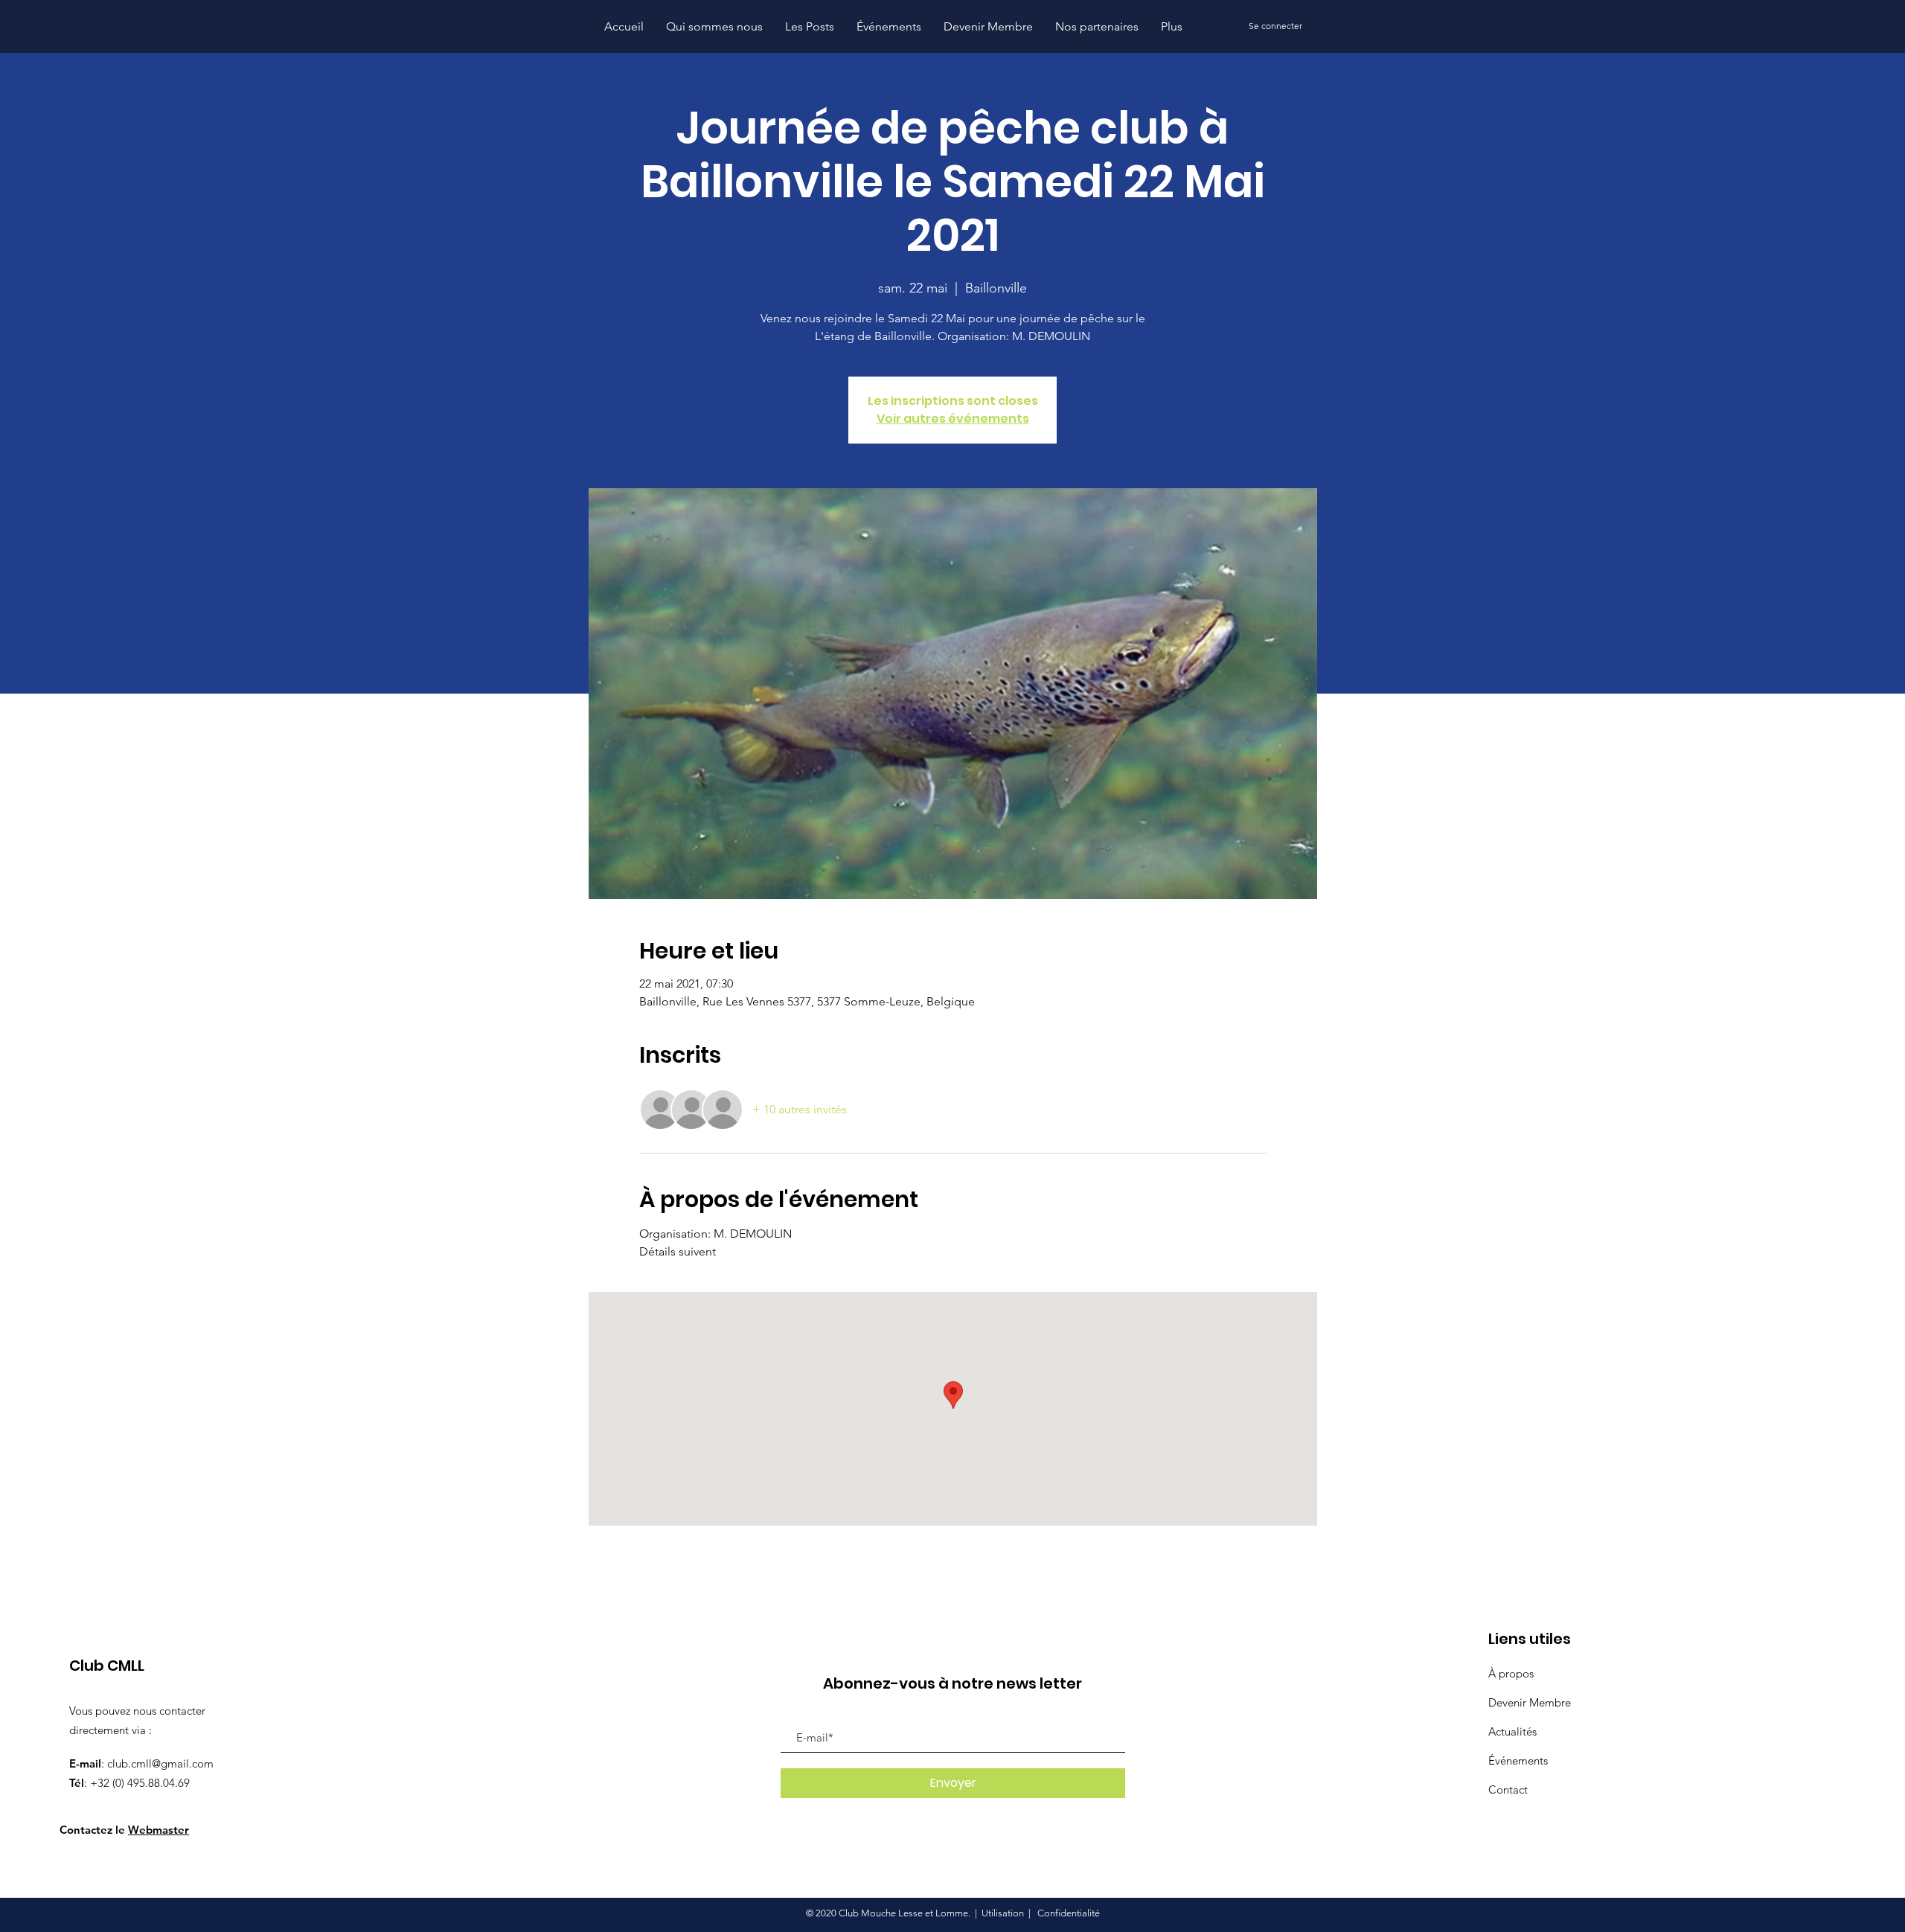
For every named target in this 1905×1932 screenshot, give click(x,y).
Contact (1508, 1789)
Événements (1518, 1760)
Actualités (1512, 1731)
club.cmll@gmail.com (160, 1763)
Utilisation (1003, 1913)
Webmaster (159, 1830)
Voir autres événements (953, 419)
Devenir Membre (1530, 1702)
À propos (1511, 1673)
